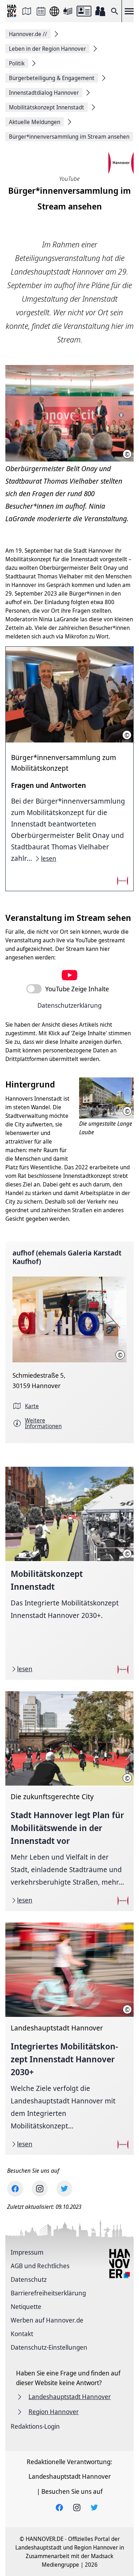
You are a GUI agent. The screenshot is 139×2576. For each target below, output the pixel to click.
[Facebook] (15, 2189)
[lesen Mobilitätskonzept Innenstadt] (69, 1573)
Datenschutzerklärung (69, 1005)
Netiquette (26, 2306)
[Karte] (27, 11)
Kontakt (22, 2334)
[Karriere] (100, 11)
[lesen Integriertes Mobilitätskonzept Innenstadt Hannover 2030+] (69, 2039)
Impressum (27, 2252)
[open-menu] (129, 11)
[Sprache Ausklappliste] (54, 11)
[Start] (12, 11)
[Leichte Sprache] (68, 11)
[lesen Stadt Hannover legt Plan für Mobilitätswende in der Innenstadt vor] (69, 1801)
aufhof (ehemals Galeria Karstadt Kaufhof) (67, 1257)
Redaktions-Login (35, 2426)
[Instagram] (40, 2189)
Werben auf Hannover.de (47, 2320)
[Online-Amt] (84, 11)
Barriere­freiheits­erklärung (48, 2293)
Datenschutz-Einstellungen (49, 2347)
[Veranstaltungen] (41, 11)
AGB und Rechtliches (40, 2266)
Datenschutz (29, 2279)
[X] (64, 2189)
